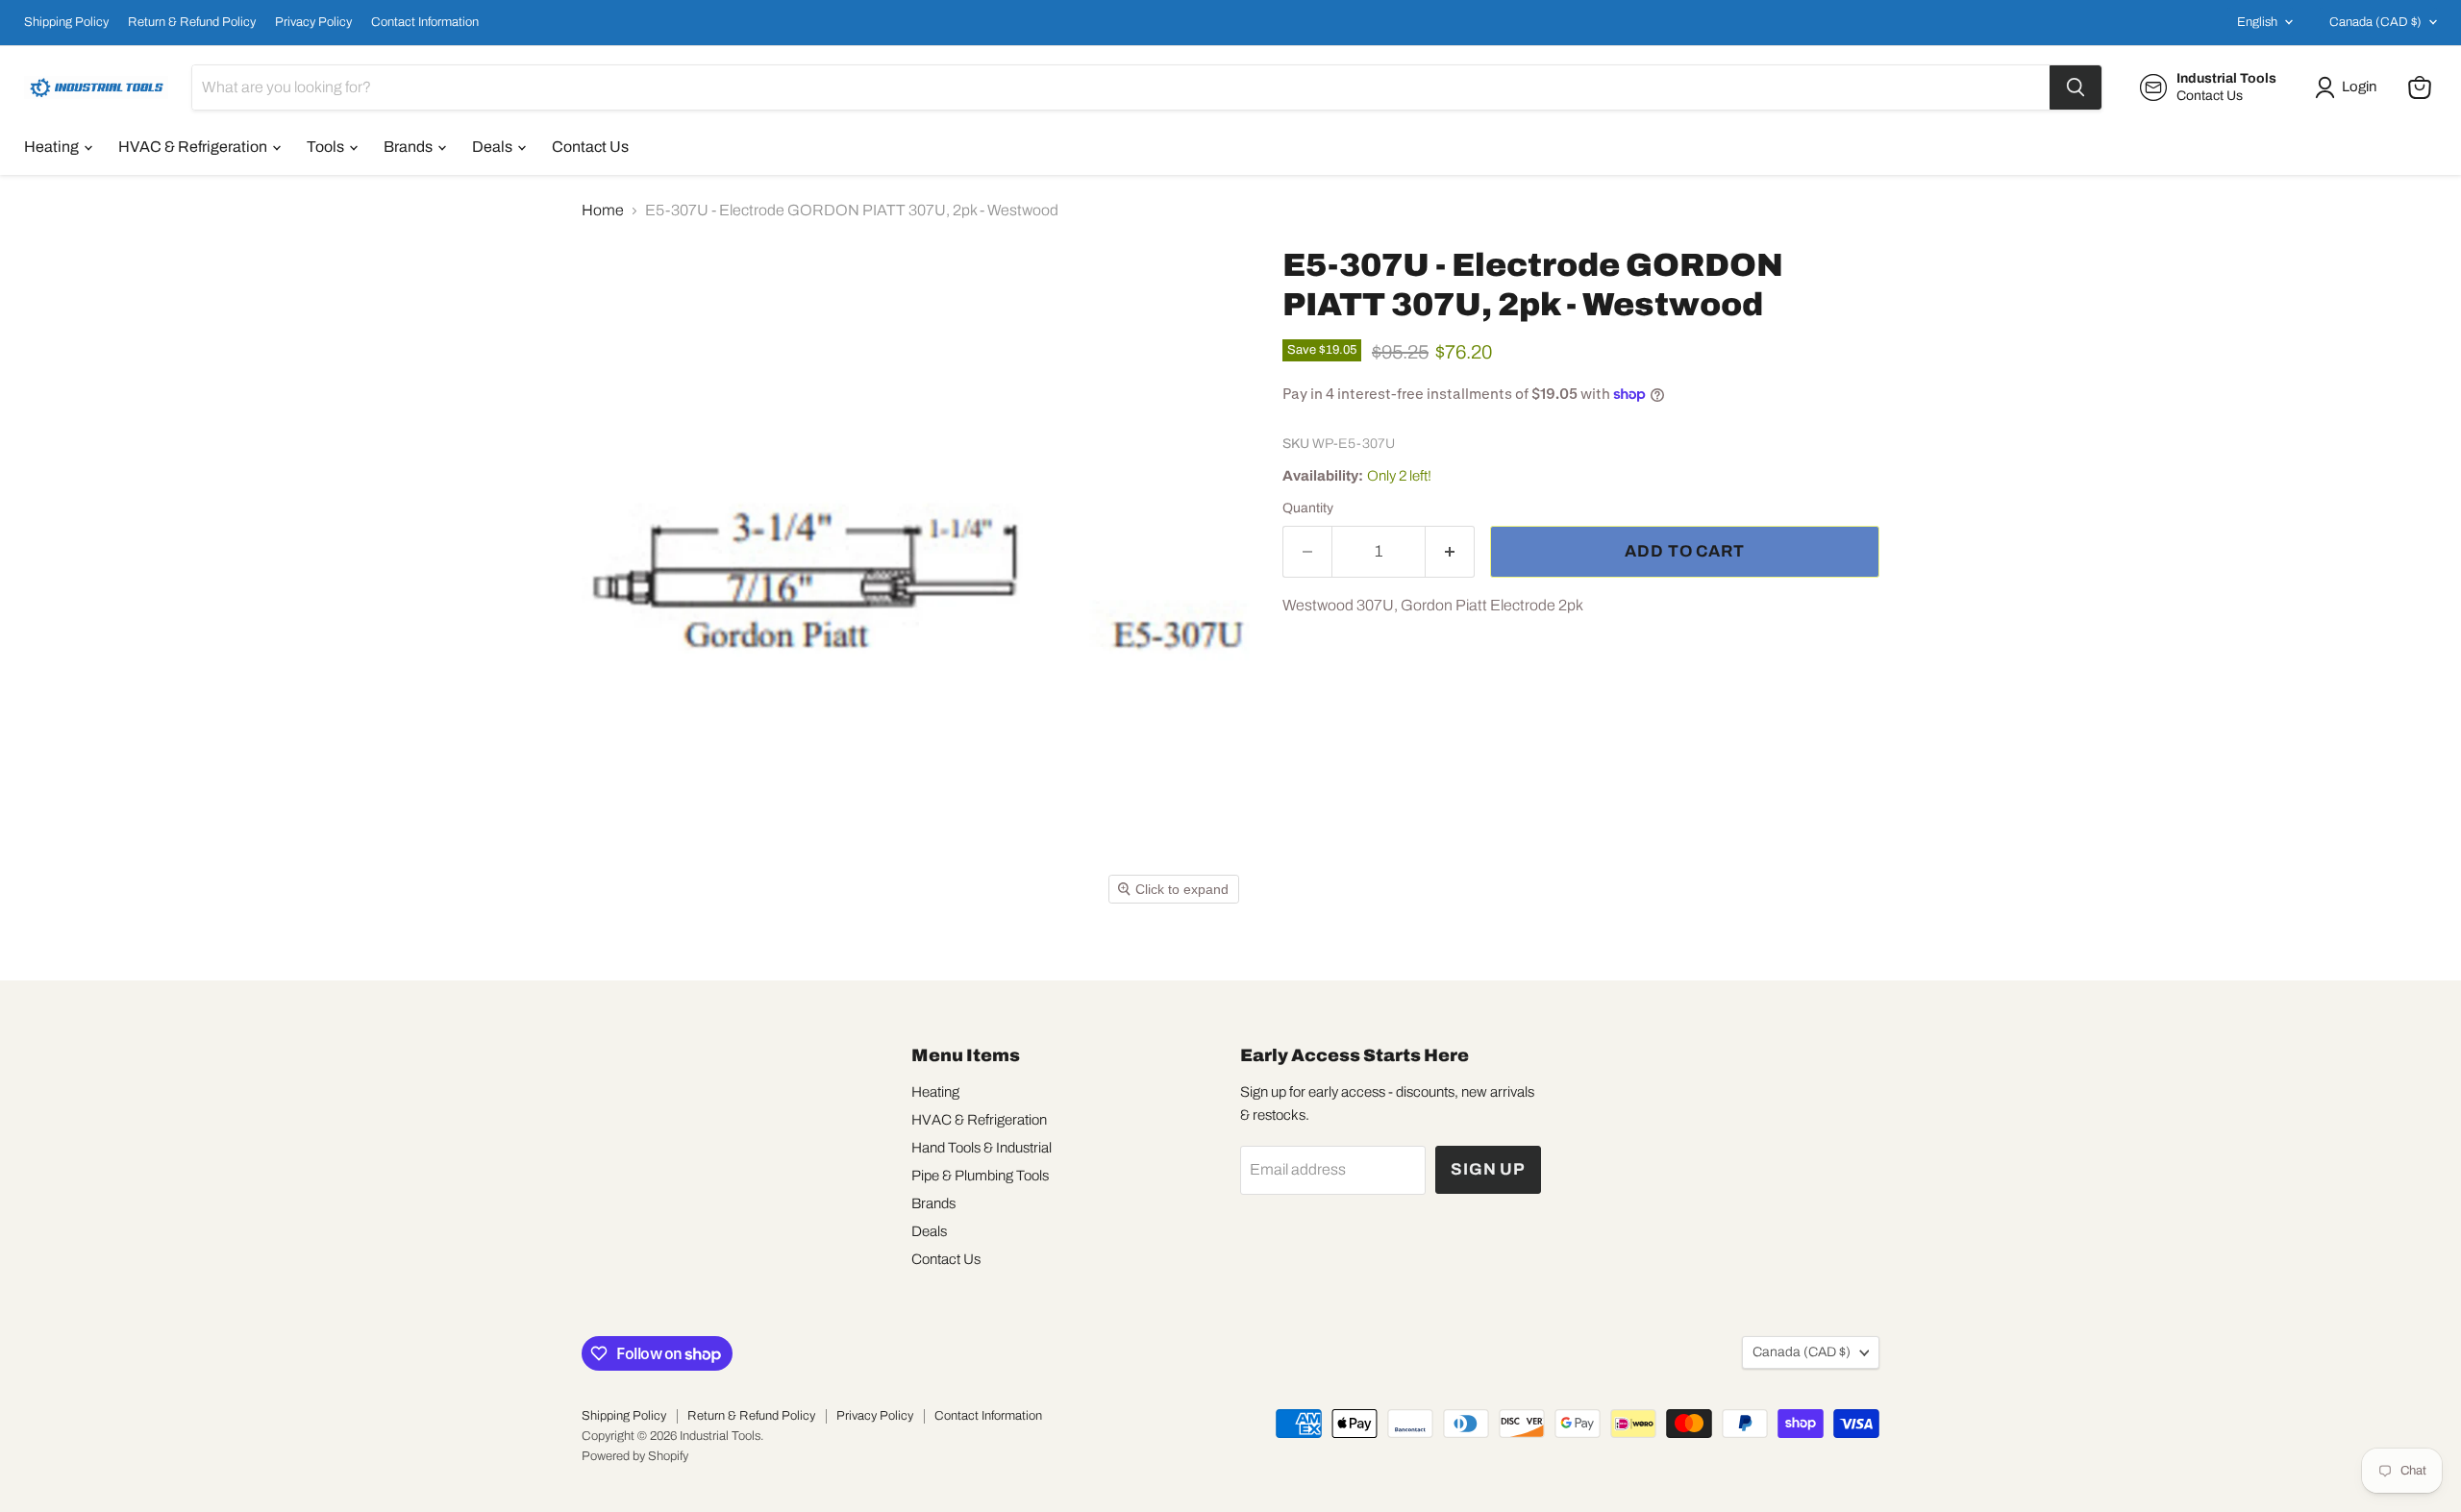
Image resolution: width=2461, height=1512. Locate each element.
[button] (2349, 87)
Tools (327, 147)
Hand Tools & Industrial (982, 1148)
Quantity (1308, 508)
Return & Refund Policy (192, 22)
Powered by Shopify (635, 1456)
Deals (494, 147)
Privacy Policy (313, 22)
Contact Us (590, 147)
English (2257, 22)
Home (603, 210)
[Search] (2076, 87)
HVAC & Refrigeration (194, 147)
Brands (410, 147)
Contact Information (425, 22)
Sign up (1488, 1169)
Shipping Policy (66, 22)
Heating (53, 147)
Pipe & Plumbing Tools (980, 1176)
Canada (2375, 22)
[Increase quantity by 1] (1450, 552)
